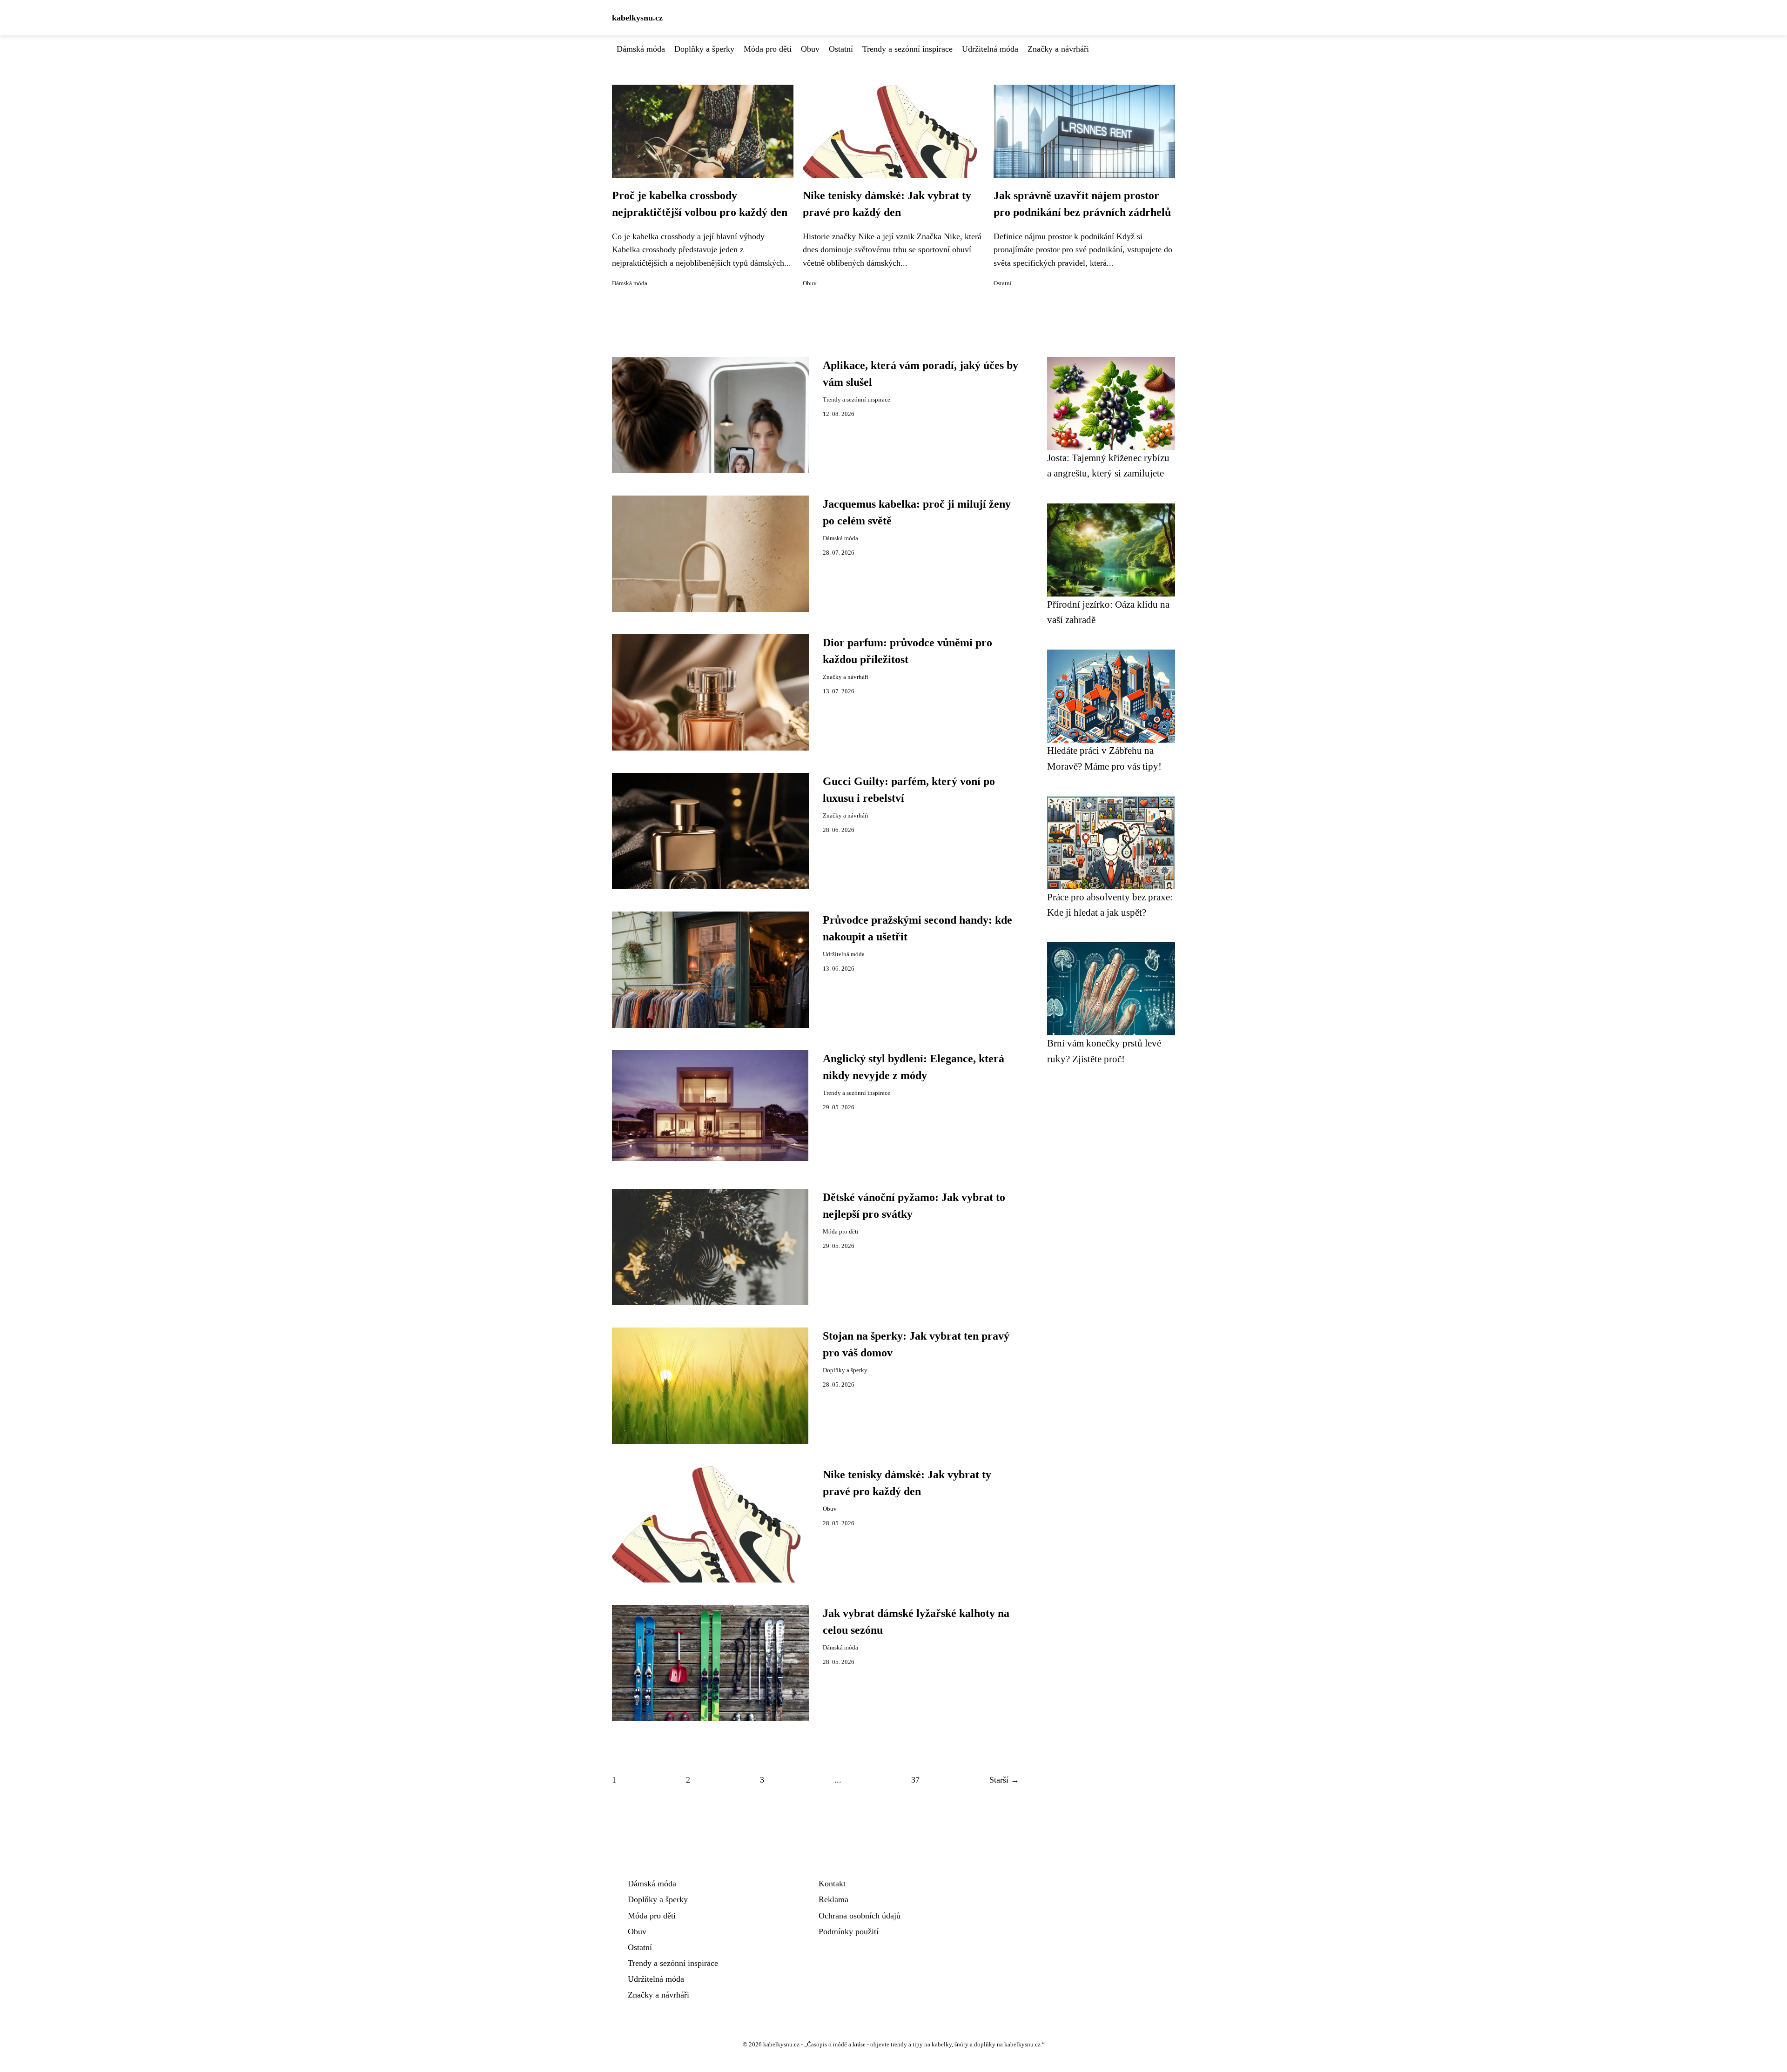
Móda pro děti (768, 49)
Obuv (810, 49)
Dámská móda (641, 49)
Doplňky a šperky (704, 49)
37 (915, 1780)
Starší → (1004, 1780)
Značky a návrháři (1058, 49)
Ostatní (841, 49)
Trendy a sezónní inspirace (907, 49)
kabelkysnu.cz (637, 18)
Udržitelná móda (990, 49)
